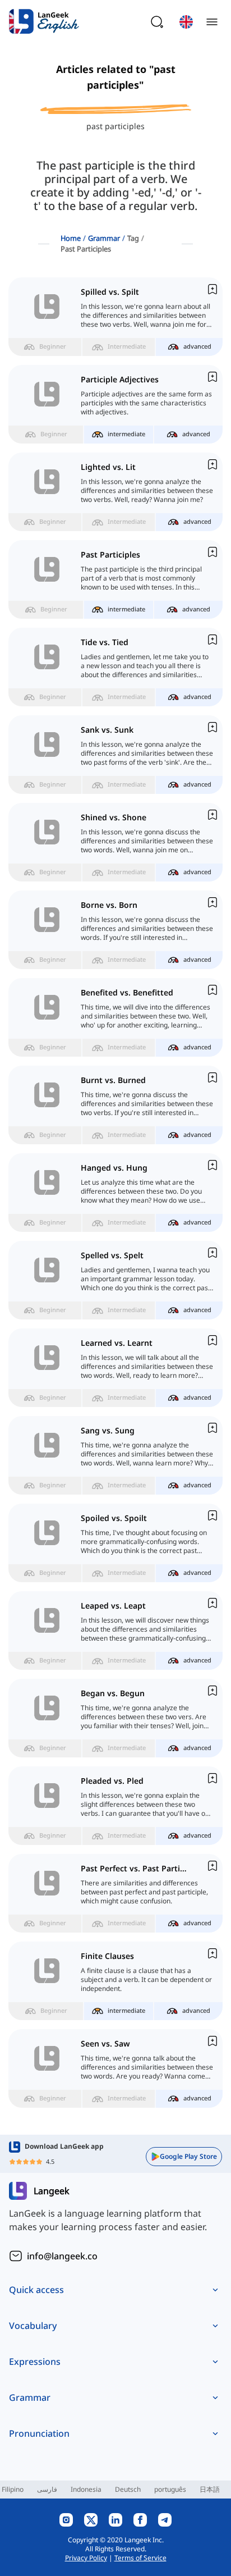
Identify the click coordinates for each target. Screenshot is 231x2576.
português (170, 2489)
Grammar (104, 238)
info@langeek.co (62, 2256)
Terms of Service (140, 2558)
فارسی (47, 2489)
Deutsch (128, 2489)
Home (71, 238)
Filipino (13, 2489)
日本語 (210, 2489)
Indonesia (86, 2489)
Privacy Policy (86, 2558)
